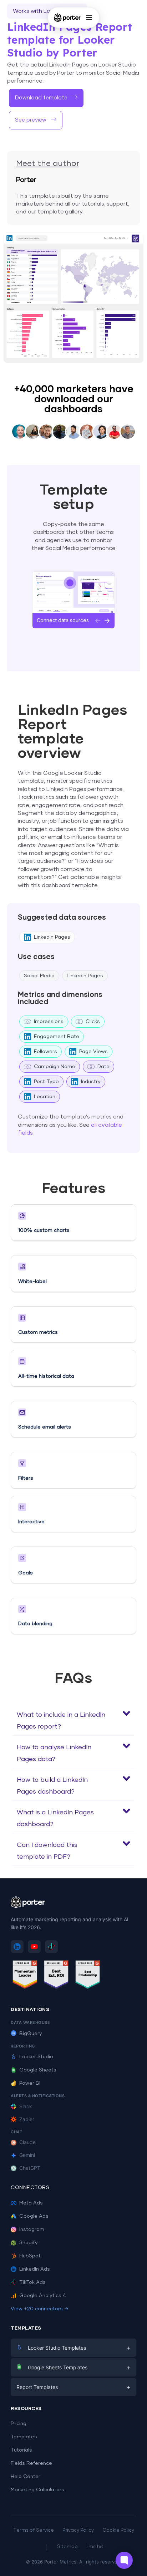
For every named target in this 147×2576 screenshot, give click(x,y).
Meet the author (48, 164)
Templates (24, 2437)
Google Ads (34, 2216)
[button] (73, 1719)
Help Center (26, 2477)
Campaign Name (55, 1067)
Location (45, 1097)
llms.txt (95, 2547)
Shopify (29, 2243)
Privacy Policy (78, 2530)
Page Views (93, 1052)
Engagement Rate (57, 1037)
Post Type (46, 1082)
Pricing (19, 2424)
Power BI (30, 2083)
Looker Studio (36, 2057)
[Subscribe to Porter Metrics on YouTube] (34, 1947)
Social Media (39, 976)
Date (103, 1067)
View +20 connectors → (40, 2309)
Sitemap (67, 2547)
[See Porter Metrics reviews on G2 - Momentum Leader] (25, 1976)
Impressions (49, 1022)
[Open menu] (89, 18)
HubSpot (30, 2256)
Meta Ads (31, 2203)
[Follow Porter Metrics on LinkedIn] (17, 1947)
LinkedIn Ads (35, 2269)
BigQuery (31, 2034)
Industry (91, 1082)
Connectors (30, 2188)
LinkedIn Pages (52, 937)
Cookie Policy (118, 2530)
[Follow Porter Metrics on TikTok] (51, 1947)
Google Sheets (38, 2070)
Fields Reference (31, 2463)
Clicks (93, 1022)
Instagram (32, 2230)
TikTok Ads (32, 2282)
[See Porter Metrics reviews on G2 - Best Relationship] (88, 1976)
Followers (45, 1052)
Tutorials (21, 2450)
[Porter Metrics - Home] (67, 18)
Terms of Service (34, 2530)
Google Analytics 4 (43, 2296)
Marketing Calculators (37, 2490)
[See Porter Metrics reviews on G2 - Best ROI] (56, 1976)
